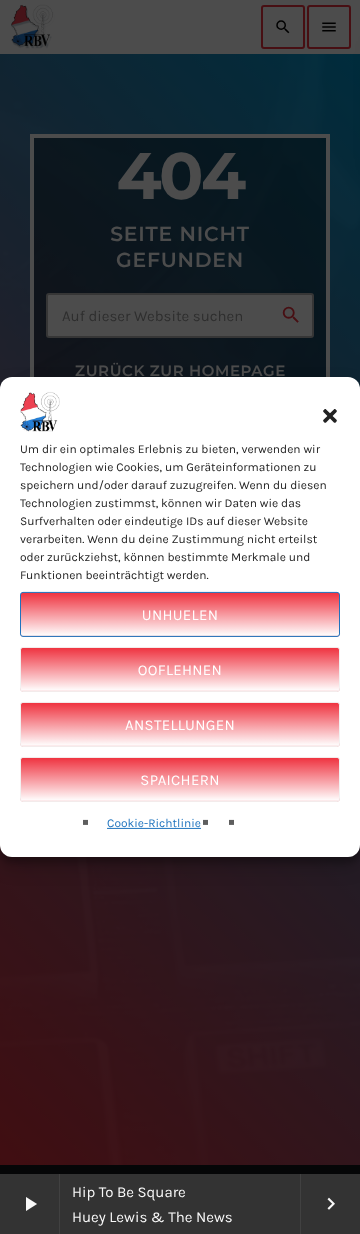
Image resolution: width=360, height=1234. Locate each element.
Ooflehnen (180, 670)
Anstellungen (180, 725)
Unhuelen (180, 615)
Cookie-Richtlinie (154, 824)
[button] (330, 415)
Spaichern (179, 780)
